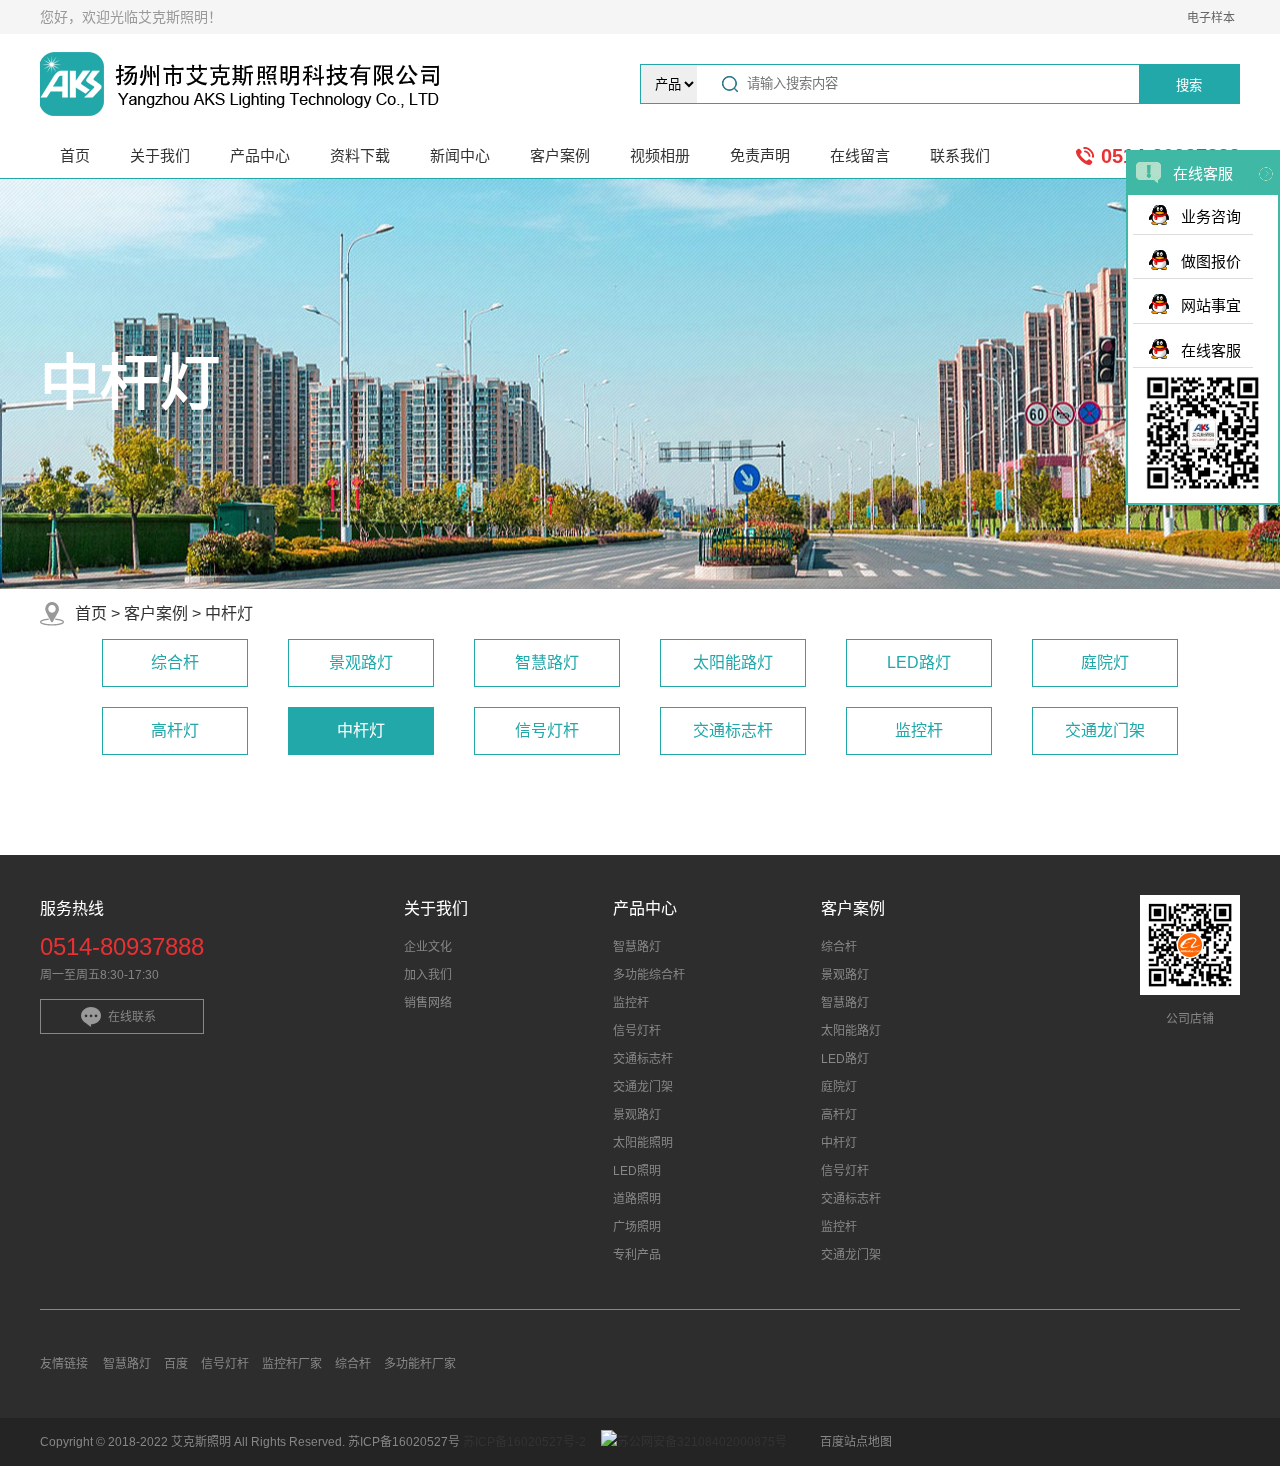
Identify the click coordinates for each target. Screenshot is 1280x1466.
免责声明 (760, 155)
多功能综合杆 (649, 975)
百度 (176, 1364)
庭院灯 (1105, 662)
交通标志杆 (733, 730)
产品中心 (260, 155)
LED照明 (637, 1171)
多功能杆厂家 (420, 1364)
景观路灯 (361, 662)
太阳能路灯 (733, 662)
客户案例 (560, 155)
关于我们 (160, 155)
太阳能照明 (643, 1143)
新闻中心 (460, 155)
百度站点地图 (856, 1442)
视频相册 (660, 155)
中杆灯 (229, 613)
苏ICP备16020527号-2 (524, 1442)
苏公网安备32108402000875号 (702, 1442)
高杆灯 (175, 730)
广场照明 (637, 1227)
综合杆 (175, 662)
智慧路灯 (547, 662)
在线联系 (132, 1017)
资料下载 (360, 155)
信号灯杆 (547, 730)
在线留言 (860, 155)
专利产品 (637, 1255)
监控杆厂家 (292, 1364)
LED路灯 (919, 662)
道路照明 (637, 1199)
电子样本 (1211, 18)
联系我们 (960, 155)
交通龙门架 (1105, 730)
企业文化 (428, 947)
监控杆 (919, 730)
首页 (75, 155)
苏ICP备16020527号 (405, 1442)
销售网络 (428, 1003)
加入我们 (428, 975)
